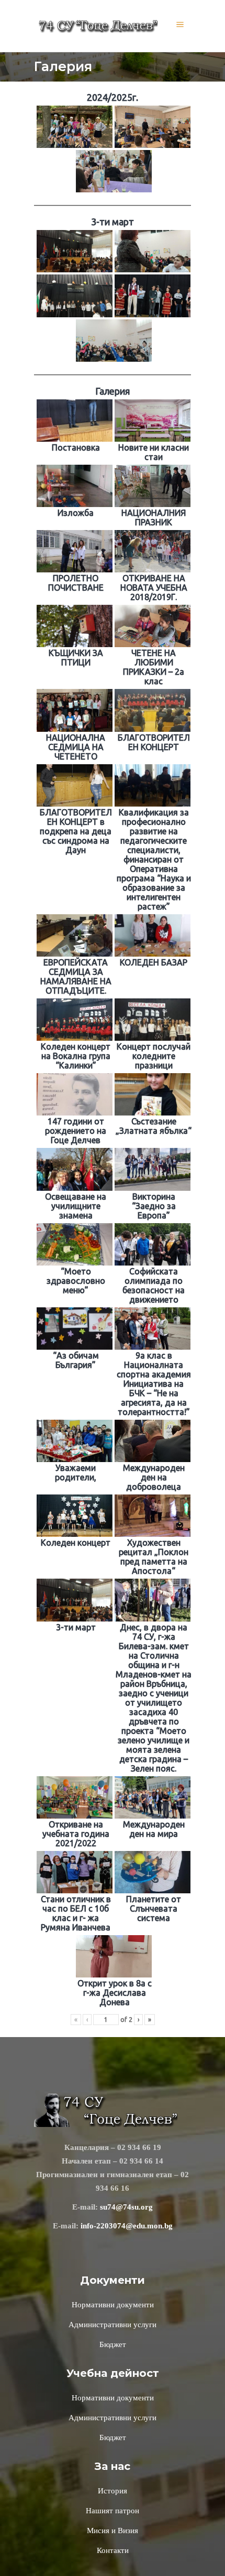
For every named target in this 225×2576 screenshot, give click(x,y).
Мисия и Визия (113, 2531)
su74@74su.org (126, 2207)
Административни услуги (113, 2325)
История (113, 2491)
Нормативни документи (113, 2305)
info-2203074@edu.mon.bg (127, 2226)
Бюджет (113, 2344)
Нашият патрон (113, 2511)
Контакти (113, 2550)
